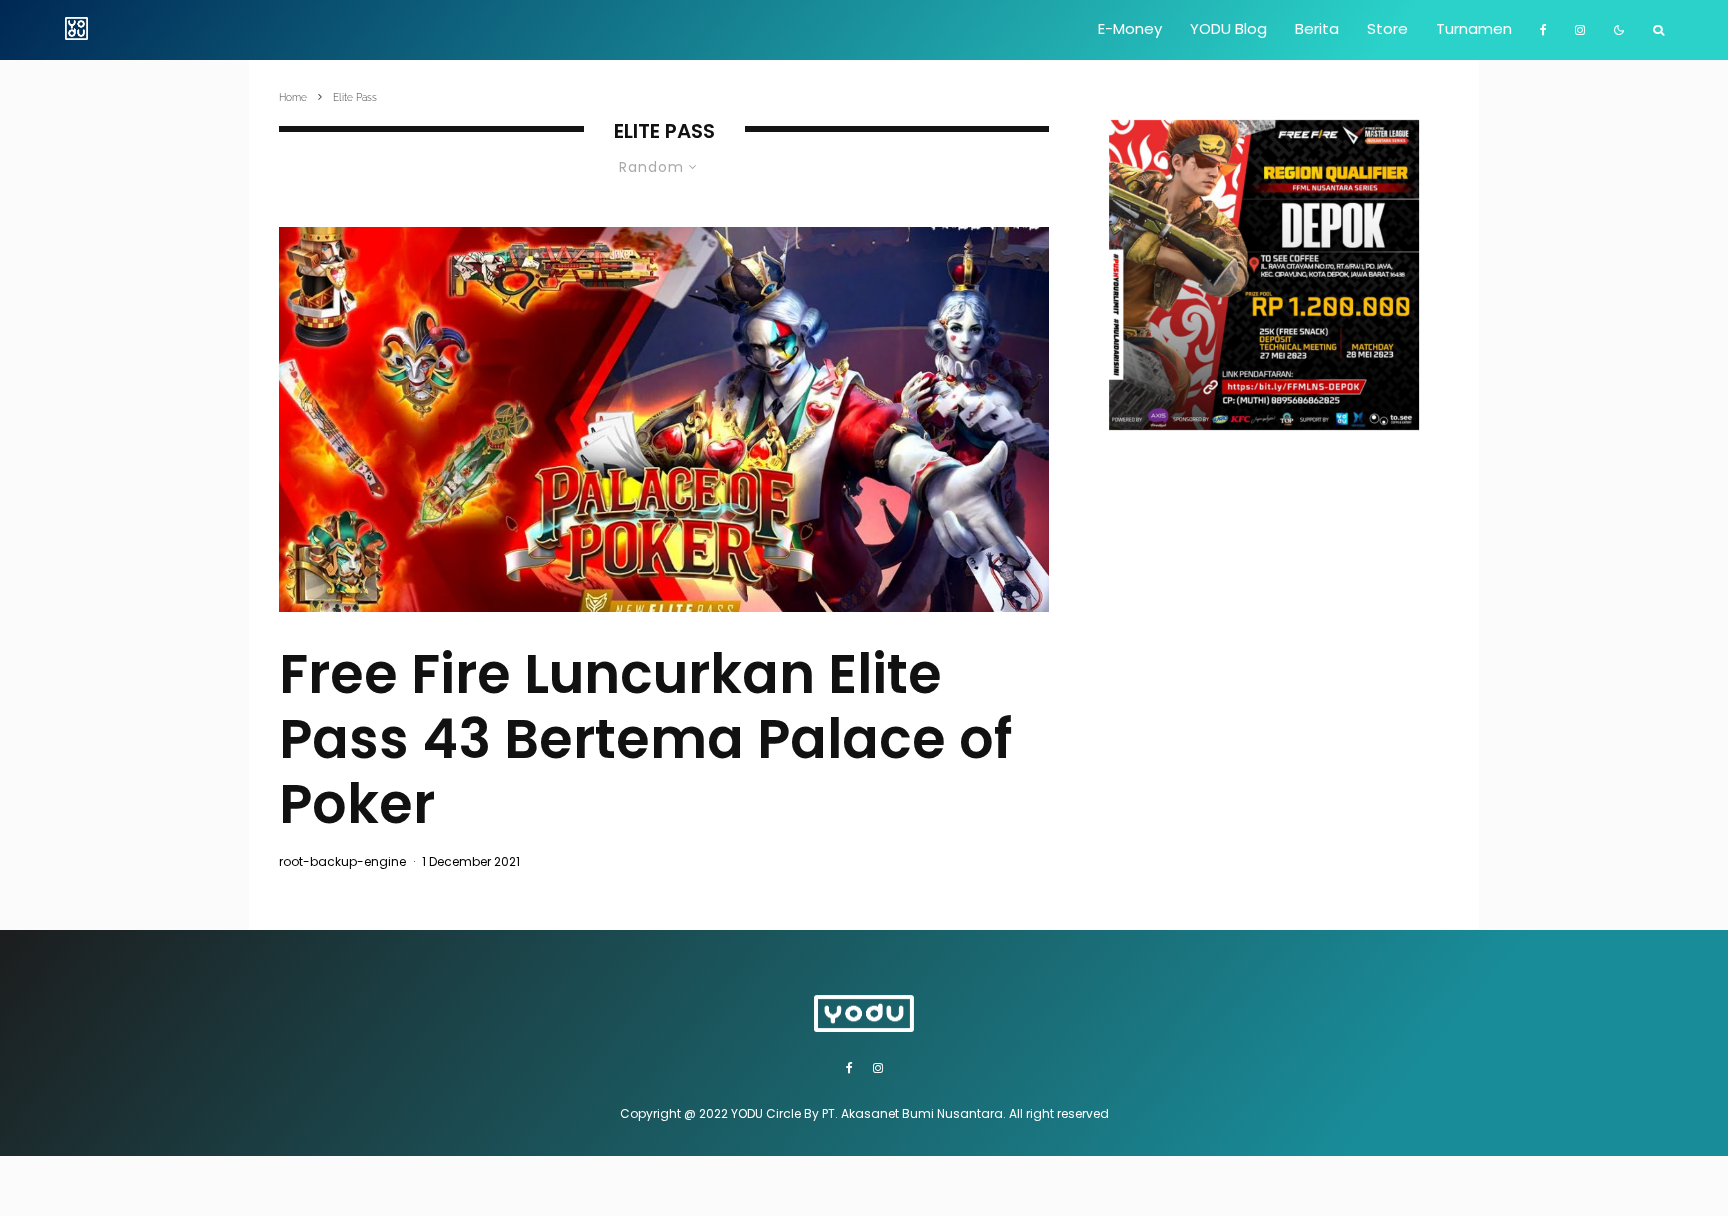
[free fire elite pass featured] (664, 419)
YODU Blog (1228, 28)
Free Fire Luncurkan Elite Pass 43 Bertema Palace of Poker (645, 739)
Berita (1317, 28)
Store (1387, 28)
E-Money (1130, 28)
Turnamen (1474, 28)
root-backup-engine (342, 861)
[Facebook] (1543, 30)
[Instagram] (1580, 30)
